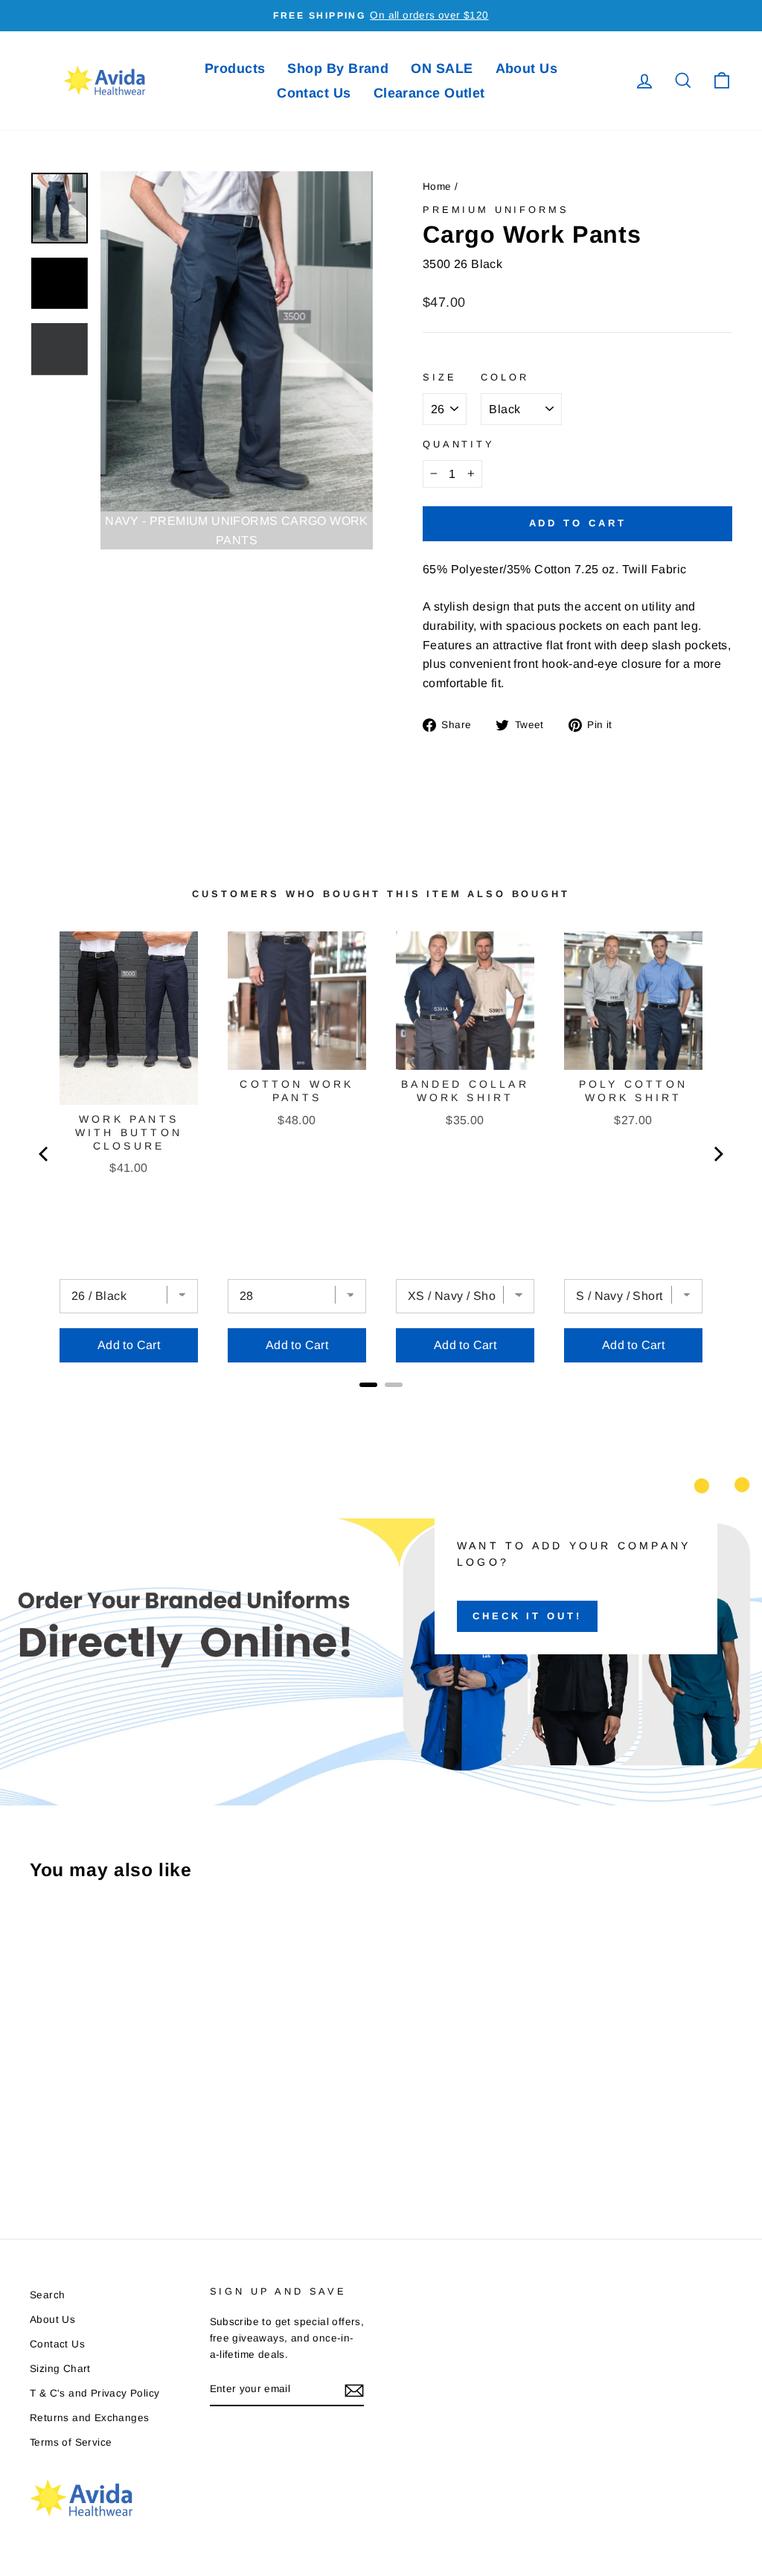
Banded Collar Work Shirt (465, 1091)
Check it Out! (527, 1616)
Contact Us (314, 93)
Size (439, 377)
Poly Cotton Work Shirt (633, 1091)
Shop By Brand (338, 68)
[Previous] (45, 1154)
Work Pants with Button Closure (129, 1132)
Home (437, 186)
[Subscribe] (354, 2390)
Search (47, 2295)
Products (235, 68)
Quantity (459, 444)
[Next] (717, 1154)
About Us (527, 68)
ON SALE (442, 68)
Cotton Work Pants (297, 1091)
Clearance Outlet (429, 93)
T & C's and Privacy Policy (95, 2393)
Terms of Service (71, 2442)
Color (505, 377)
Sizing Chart (60, 2369)
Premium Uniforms (496, 210)
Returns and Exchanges (89, 2418)
